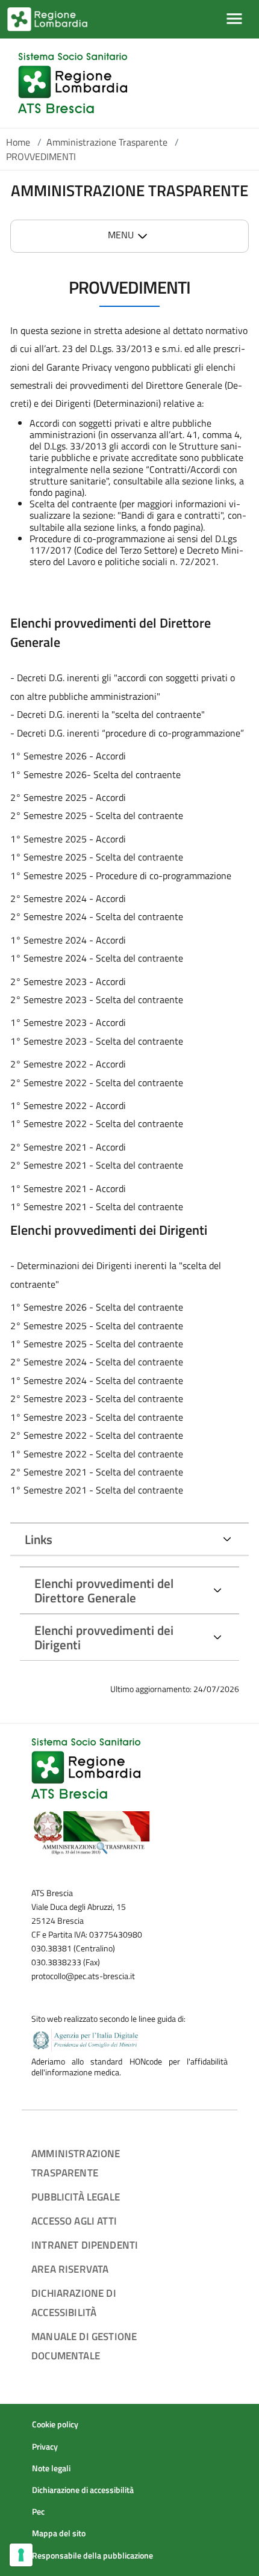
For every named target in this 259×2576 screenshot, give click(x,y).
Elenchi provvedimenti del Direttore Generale (104, 1590)
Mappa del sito (59, 2533)
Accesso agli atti (74, 2221)
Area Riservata (70, 2269)
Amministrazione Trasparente (107, 142)
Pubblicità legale (76, 2197)
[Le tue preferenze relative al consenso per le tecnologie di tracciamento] (21, 2555)
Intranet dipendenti (85, 2245)
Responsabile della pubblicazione (92, 2556)
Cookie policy (55, 2424)
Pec (38, 2512)
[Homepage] (73, 83)
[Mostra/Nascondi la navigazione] (234, 19)
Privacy (45, 2447)
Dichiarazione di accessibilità (83, 2490)
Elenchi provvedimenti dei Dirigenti (104, 1637)
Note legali (51, 2468)
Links (39, 1539)
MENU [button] (121, 235)
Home (18, 142)
